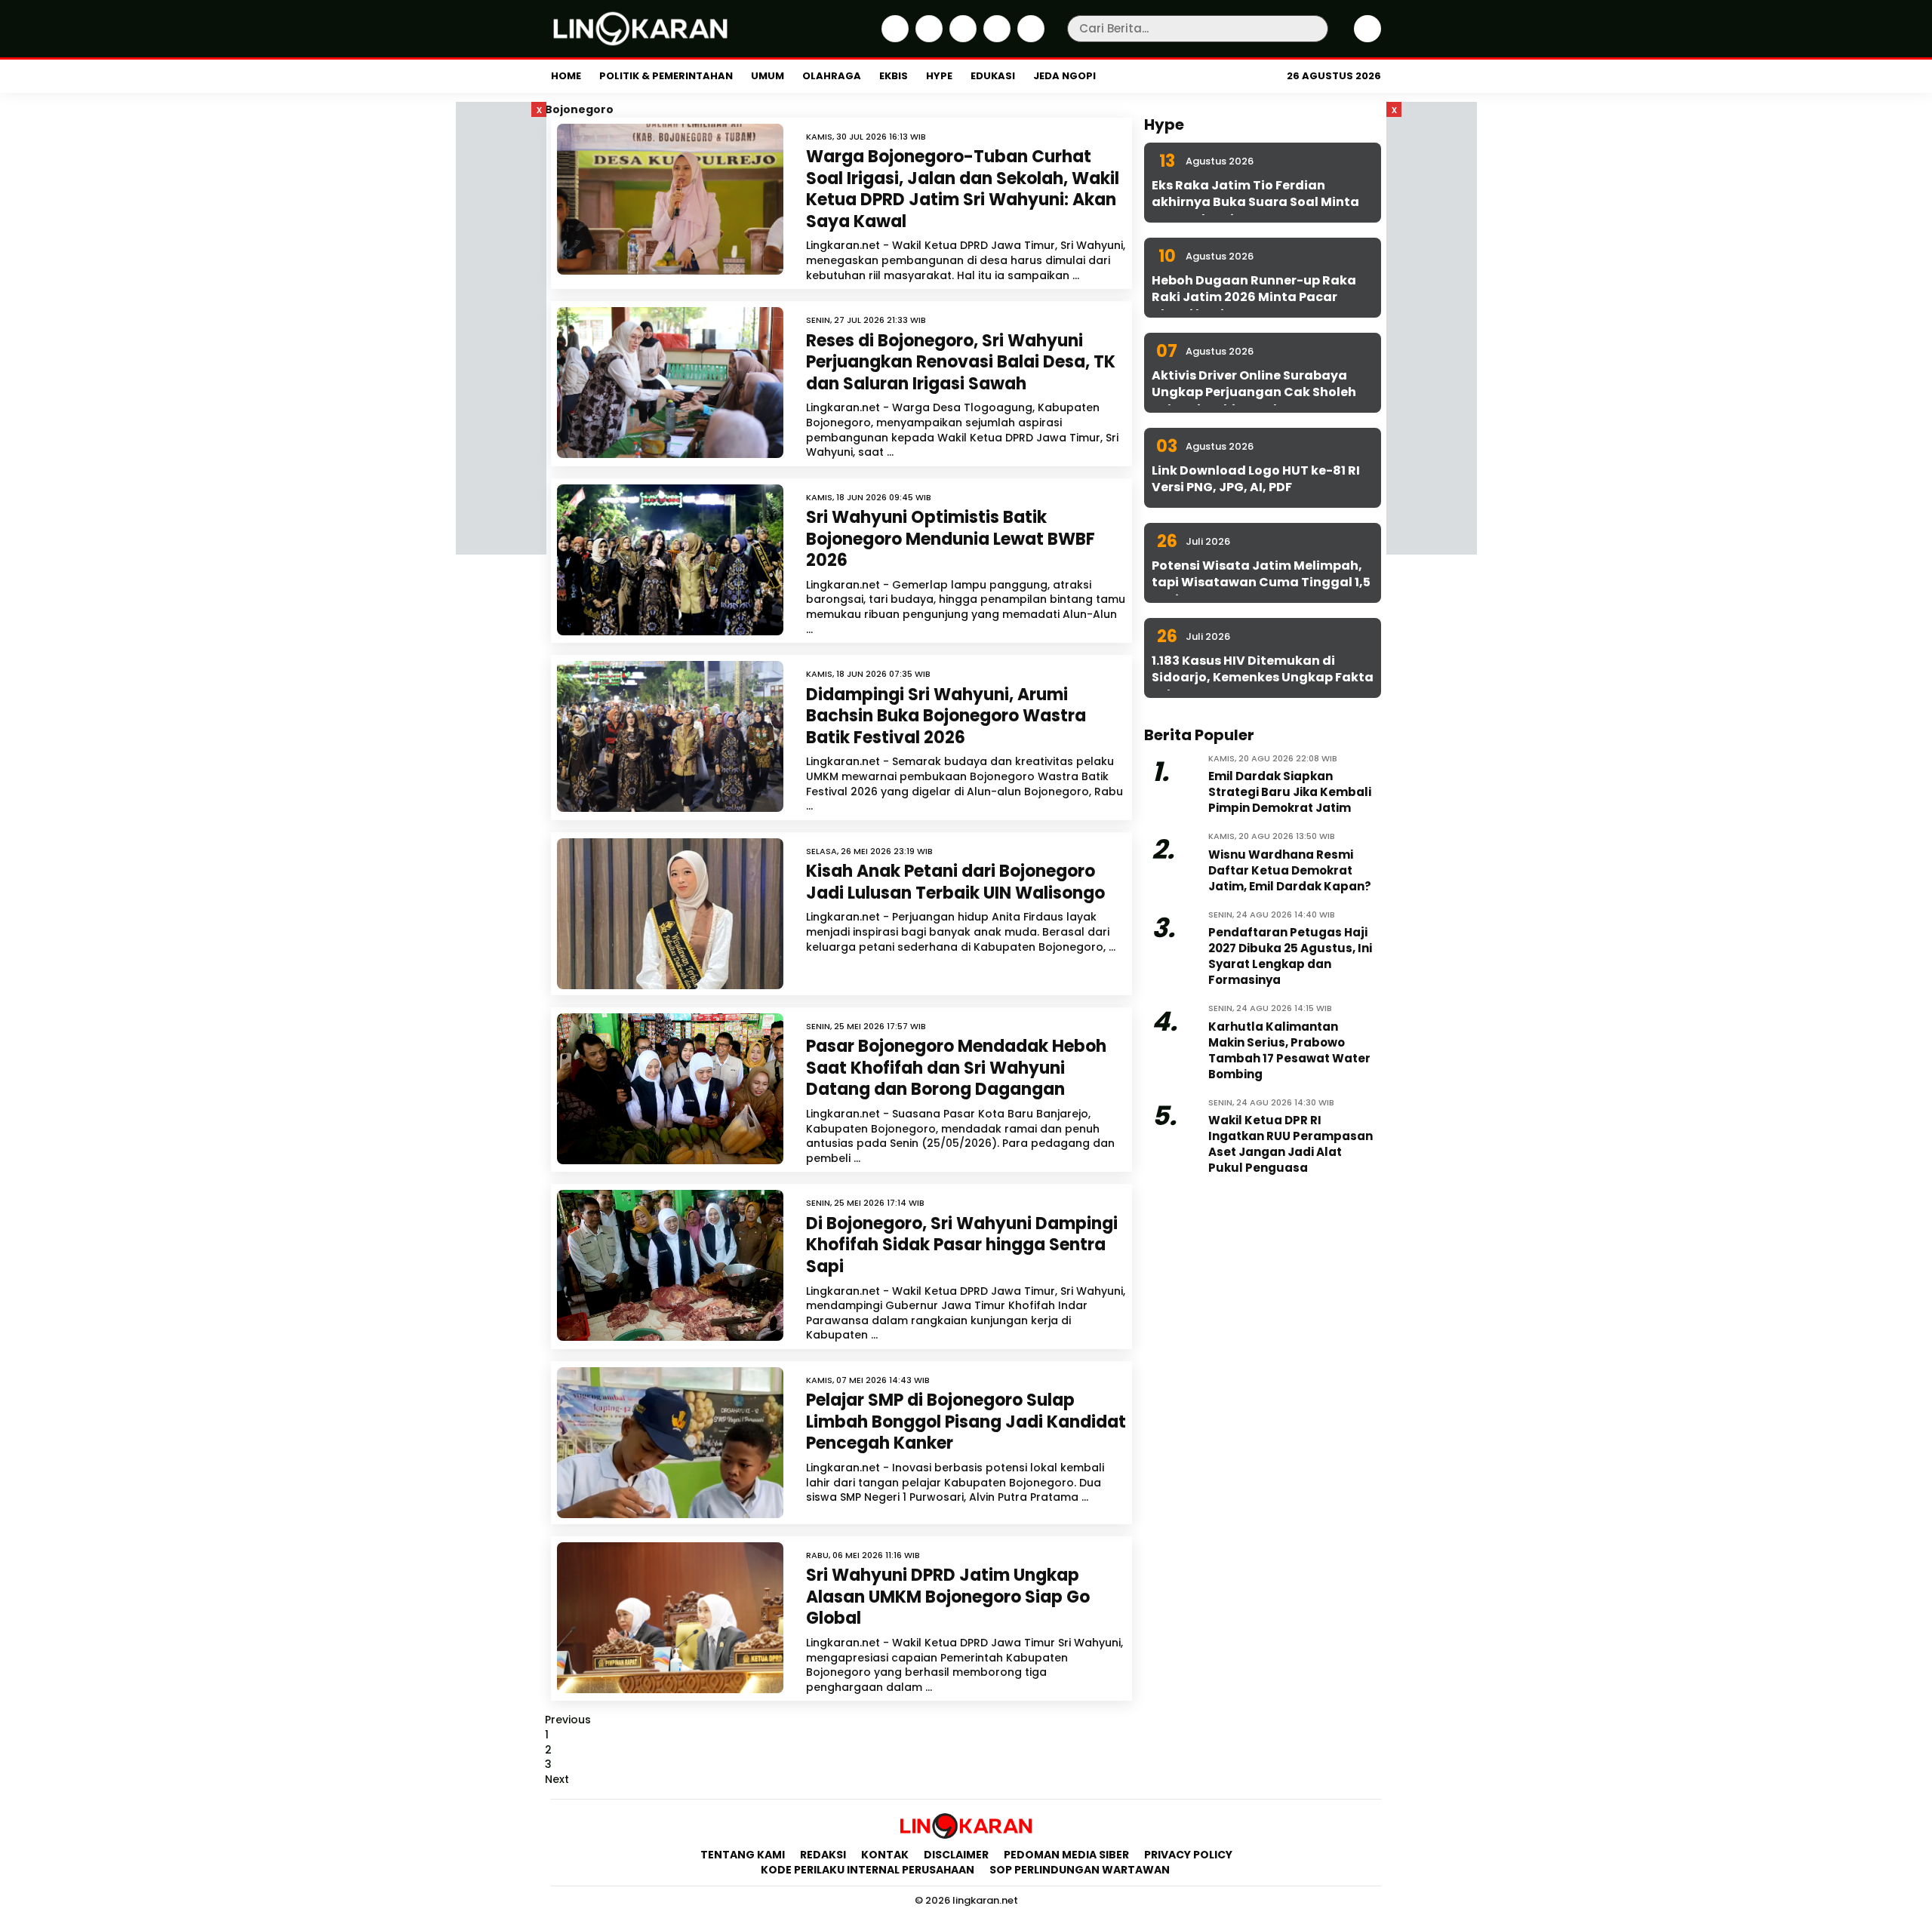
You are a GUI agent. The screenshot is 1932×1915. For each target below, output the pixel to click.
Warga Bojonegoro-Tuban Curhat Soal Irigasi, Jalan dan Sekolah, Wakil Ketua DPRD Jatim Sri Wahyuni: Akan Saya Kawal (963, 189)
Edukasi (993, 76)
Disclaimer (956, 1855)
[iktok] (995, 38)
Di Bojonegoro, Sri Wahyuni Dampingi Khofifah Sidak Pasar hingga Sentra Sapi (962, 1245)
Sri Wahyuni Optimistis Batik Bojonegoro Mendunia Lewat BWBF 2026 (951, 539)
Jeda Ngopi (1064, 76)
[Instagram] (961, 38)
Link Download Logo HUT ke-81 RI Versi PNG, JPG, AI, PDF (1256, 479)
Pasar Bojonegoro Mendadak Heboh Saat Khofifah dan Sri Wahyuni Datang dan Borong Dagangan (956, 1068)
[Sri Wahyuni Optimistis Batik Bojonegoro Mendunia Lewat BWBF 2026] (670, 560)
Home (566, 76)
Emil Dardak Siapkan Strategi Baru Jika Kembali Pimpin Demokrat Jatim (1290, 792)
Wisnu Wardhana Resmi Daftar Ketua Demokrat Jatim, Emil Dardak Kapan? (1290, 870)
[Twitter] (927, 38)
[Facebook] (893, 38)
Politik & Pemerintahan (666, 76)
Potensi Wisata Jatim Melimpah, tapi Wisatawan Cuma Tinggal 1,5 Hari (1261, 582)
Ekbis (894, 76)
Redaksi (823, 1855)
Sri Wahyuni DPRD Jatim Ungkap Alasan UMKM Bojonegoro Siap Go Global (948, 1597)
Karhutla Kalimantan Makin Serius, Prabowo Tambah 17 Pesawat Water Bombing (1289, 1050)
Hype (939, 76)
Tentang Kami (743, 1855)
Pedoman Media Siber (1066, 1855)
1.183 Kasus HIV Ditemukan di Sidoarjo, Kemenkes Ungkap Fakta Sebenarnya (1263, 678)
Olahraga (832, 76)
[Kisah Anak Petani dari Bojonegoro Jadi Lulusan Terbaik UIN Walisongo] (670, 914)
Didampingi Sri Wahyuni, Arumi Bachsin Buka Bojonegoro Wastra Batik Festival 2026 (946, 716)
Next (557, 1779)
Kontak (885, 1855)
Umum (768, 76)
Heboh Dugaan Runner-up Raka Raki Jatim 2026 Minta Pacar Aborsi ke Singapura (1254, 297)
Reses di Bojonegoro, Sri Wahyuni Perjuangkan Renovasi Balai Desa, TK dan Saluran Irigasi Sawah (961, 362)
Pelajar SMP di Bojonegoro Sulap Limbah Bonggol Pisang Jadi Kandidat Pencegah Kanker (966, 1422)
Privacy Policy (1188, 1855)
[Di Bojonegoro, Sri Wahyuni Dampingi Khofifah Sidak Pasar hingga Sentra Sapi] (670, 1265)
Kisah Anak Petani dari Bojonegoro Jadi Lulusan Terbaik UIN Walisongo (955, 882)
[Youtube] (1029, 38)
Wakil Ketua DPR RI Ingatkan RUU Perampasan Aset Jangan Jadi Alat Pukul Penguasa (1291, 1144)
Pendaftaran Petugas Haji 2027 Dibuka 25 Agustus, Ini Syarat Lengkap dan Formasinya (1290, 956)
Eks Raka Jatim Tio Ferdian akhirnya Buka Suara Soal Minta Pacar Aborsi (1255, 202)
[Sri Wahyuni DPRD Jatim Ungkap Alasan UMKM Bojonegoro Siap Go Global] (670, 1618)
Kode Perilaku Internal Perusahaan (868, 1870)
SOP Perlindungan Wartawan (1081, 1870)
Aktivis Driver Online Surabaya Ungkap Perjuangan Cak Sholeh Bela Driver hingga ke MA (1254, 392)
